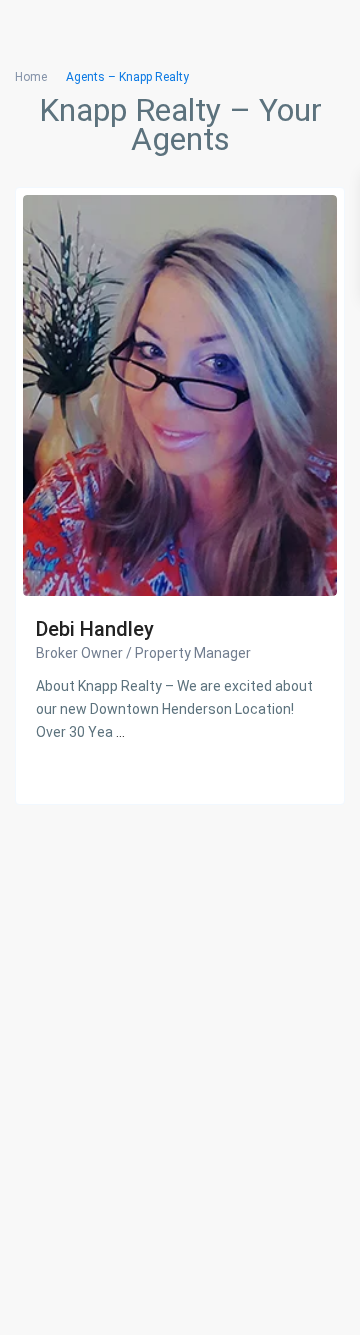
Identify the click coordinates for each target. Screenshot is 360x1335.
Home (31, 77)
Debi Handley (95, 629)
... (120, 732)
